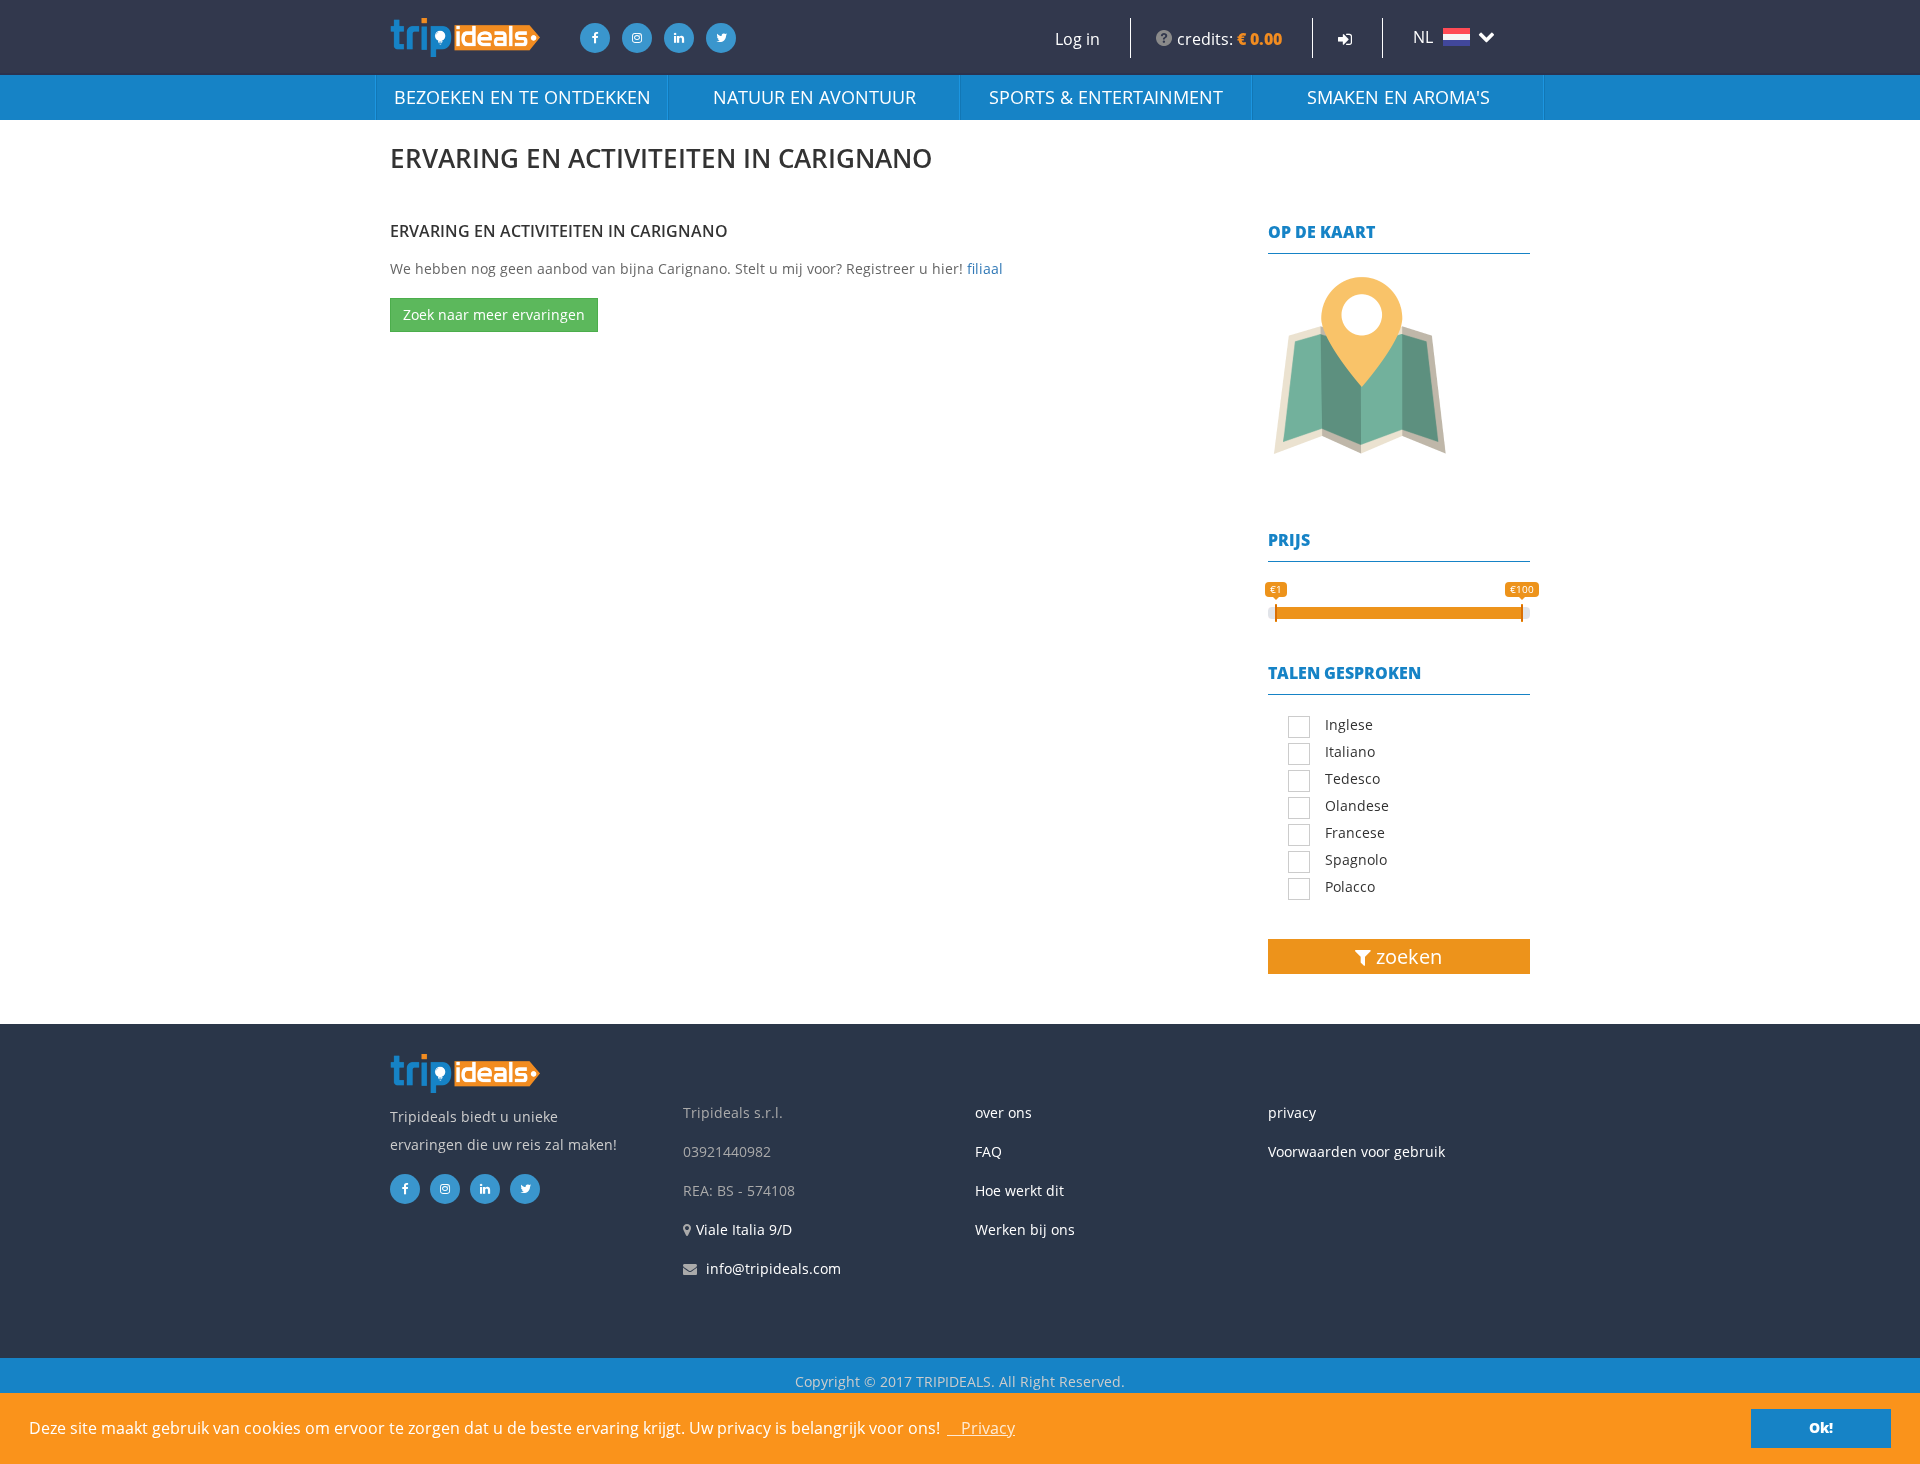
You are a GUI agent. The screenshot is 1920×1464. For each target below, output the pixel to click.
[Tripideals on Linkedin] (674, 37)
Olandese (1357, 805)
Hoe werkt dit (1019, 1190)
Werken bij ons (1025, 1229)
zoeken (1406, 956)
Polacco (1350, 886)
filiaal (985, 268)
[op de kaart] (1399, 366)
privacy (1292, 1112)
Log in (1077, 39)
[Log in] (1345, 39)
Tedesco (1352, 778)
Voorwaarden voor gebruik (1356, 1151)
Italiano (1350, 751)
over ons (1003, 1112)
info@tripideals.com (773, 1268)
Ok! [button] (1821, 1427)
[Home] (465, 37)
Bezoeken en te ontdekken (522, 97)
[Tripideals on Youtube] (716, 37)
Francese (1355, 832)
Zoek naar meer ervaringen (494, 314)
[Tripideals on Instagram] (632, 37)
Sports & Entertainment (1106, 97)
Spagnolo (1356, 859)
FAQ (988, 1151)
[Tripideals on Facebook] (589, 37)
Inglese (1349, 724)
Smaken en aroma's (1398, 97)
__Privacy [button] (981, 1428)
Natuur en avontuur (814, 97)
